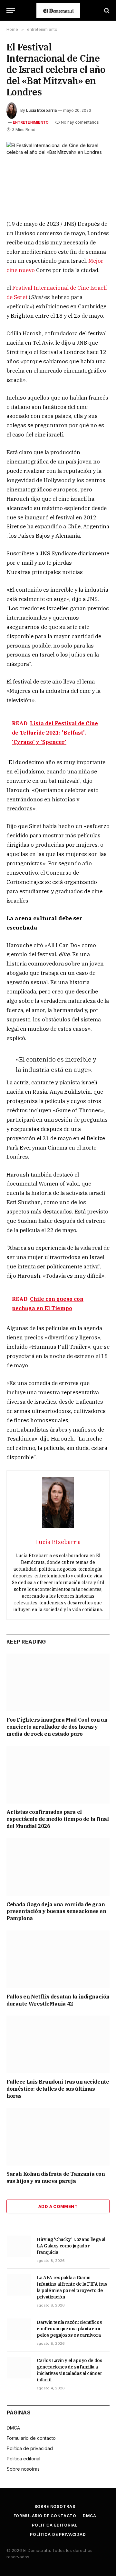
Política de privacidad (30, 2448)
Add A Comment (58, 2206)
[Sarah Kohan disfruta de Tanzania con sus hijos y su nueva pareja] (58, 2137)
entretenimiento (31, 122)
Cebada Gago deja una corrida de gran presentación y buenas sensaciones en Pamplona (56, 1911)
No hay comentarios (80, 122)
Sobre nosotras (23, 2469)
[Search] (106, 10)
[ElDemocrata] (58, 10)
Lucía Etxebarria (41, 110)
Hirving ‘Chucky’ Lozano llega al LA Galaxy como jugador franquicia (71, 2246)
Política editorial (24, 2459)
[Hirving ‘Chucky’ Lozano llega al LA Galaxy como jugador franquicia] (19, 2246)
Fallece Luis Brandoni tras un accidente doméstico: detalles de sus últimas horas (58, 2089)
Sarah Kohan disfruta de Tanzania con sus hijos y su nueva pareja (56, 2177)
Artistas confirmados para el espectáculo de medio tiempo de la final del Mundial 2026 (58, 1819)
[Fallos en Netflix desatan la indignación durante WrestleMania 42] (58, 1959)
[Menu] (11, 10)
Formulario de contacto (31, 2438)
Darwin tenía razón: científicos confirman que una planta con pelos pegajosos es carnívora (69, 2329)
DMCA (13, 2428)
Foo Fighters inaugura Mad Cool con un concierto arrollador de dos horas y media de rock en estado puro (57, 1727)
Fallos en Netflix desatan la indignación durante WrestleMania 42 (58, 2000)
